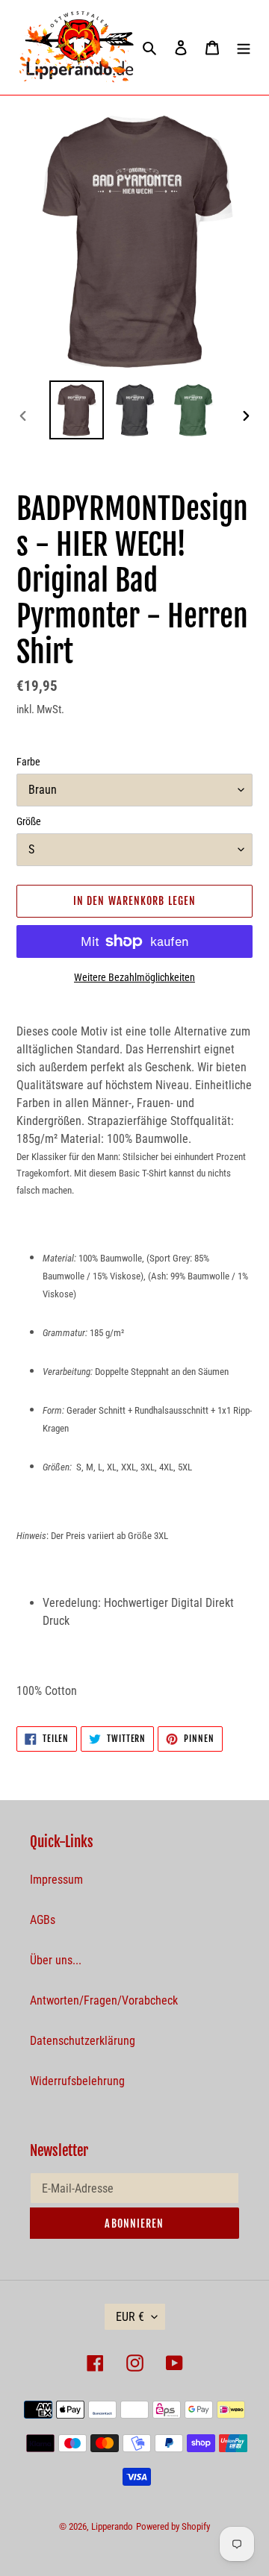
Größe (29, 821)
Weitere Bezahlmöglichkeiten (134, 977)
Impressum (56, 1880)
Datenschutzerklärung (83, 2041)
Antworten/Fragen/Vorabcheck (104, 2000)
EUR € (130, 2317)
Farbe (28, 762)
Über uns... (56, 1960)
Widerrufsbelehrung (77, 2081)
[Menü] (244, 48)
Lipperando (112, 2526)
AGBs (43, 1920)
